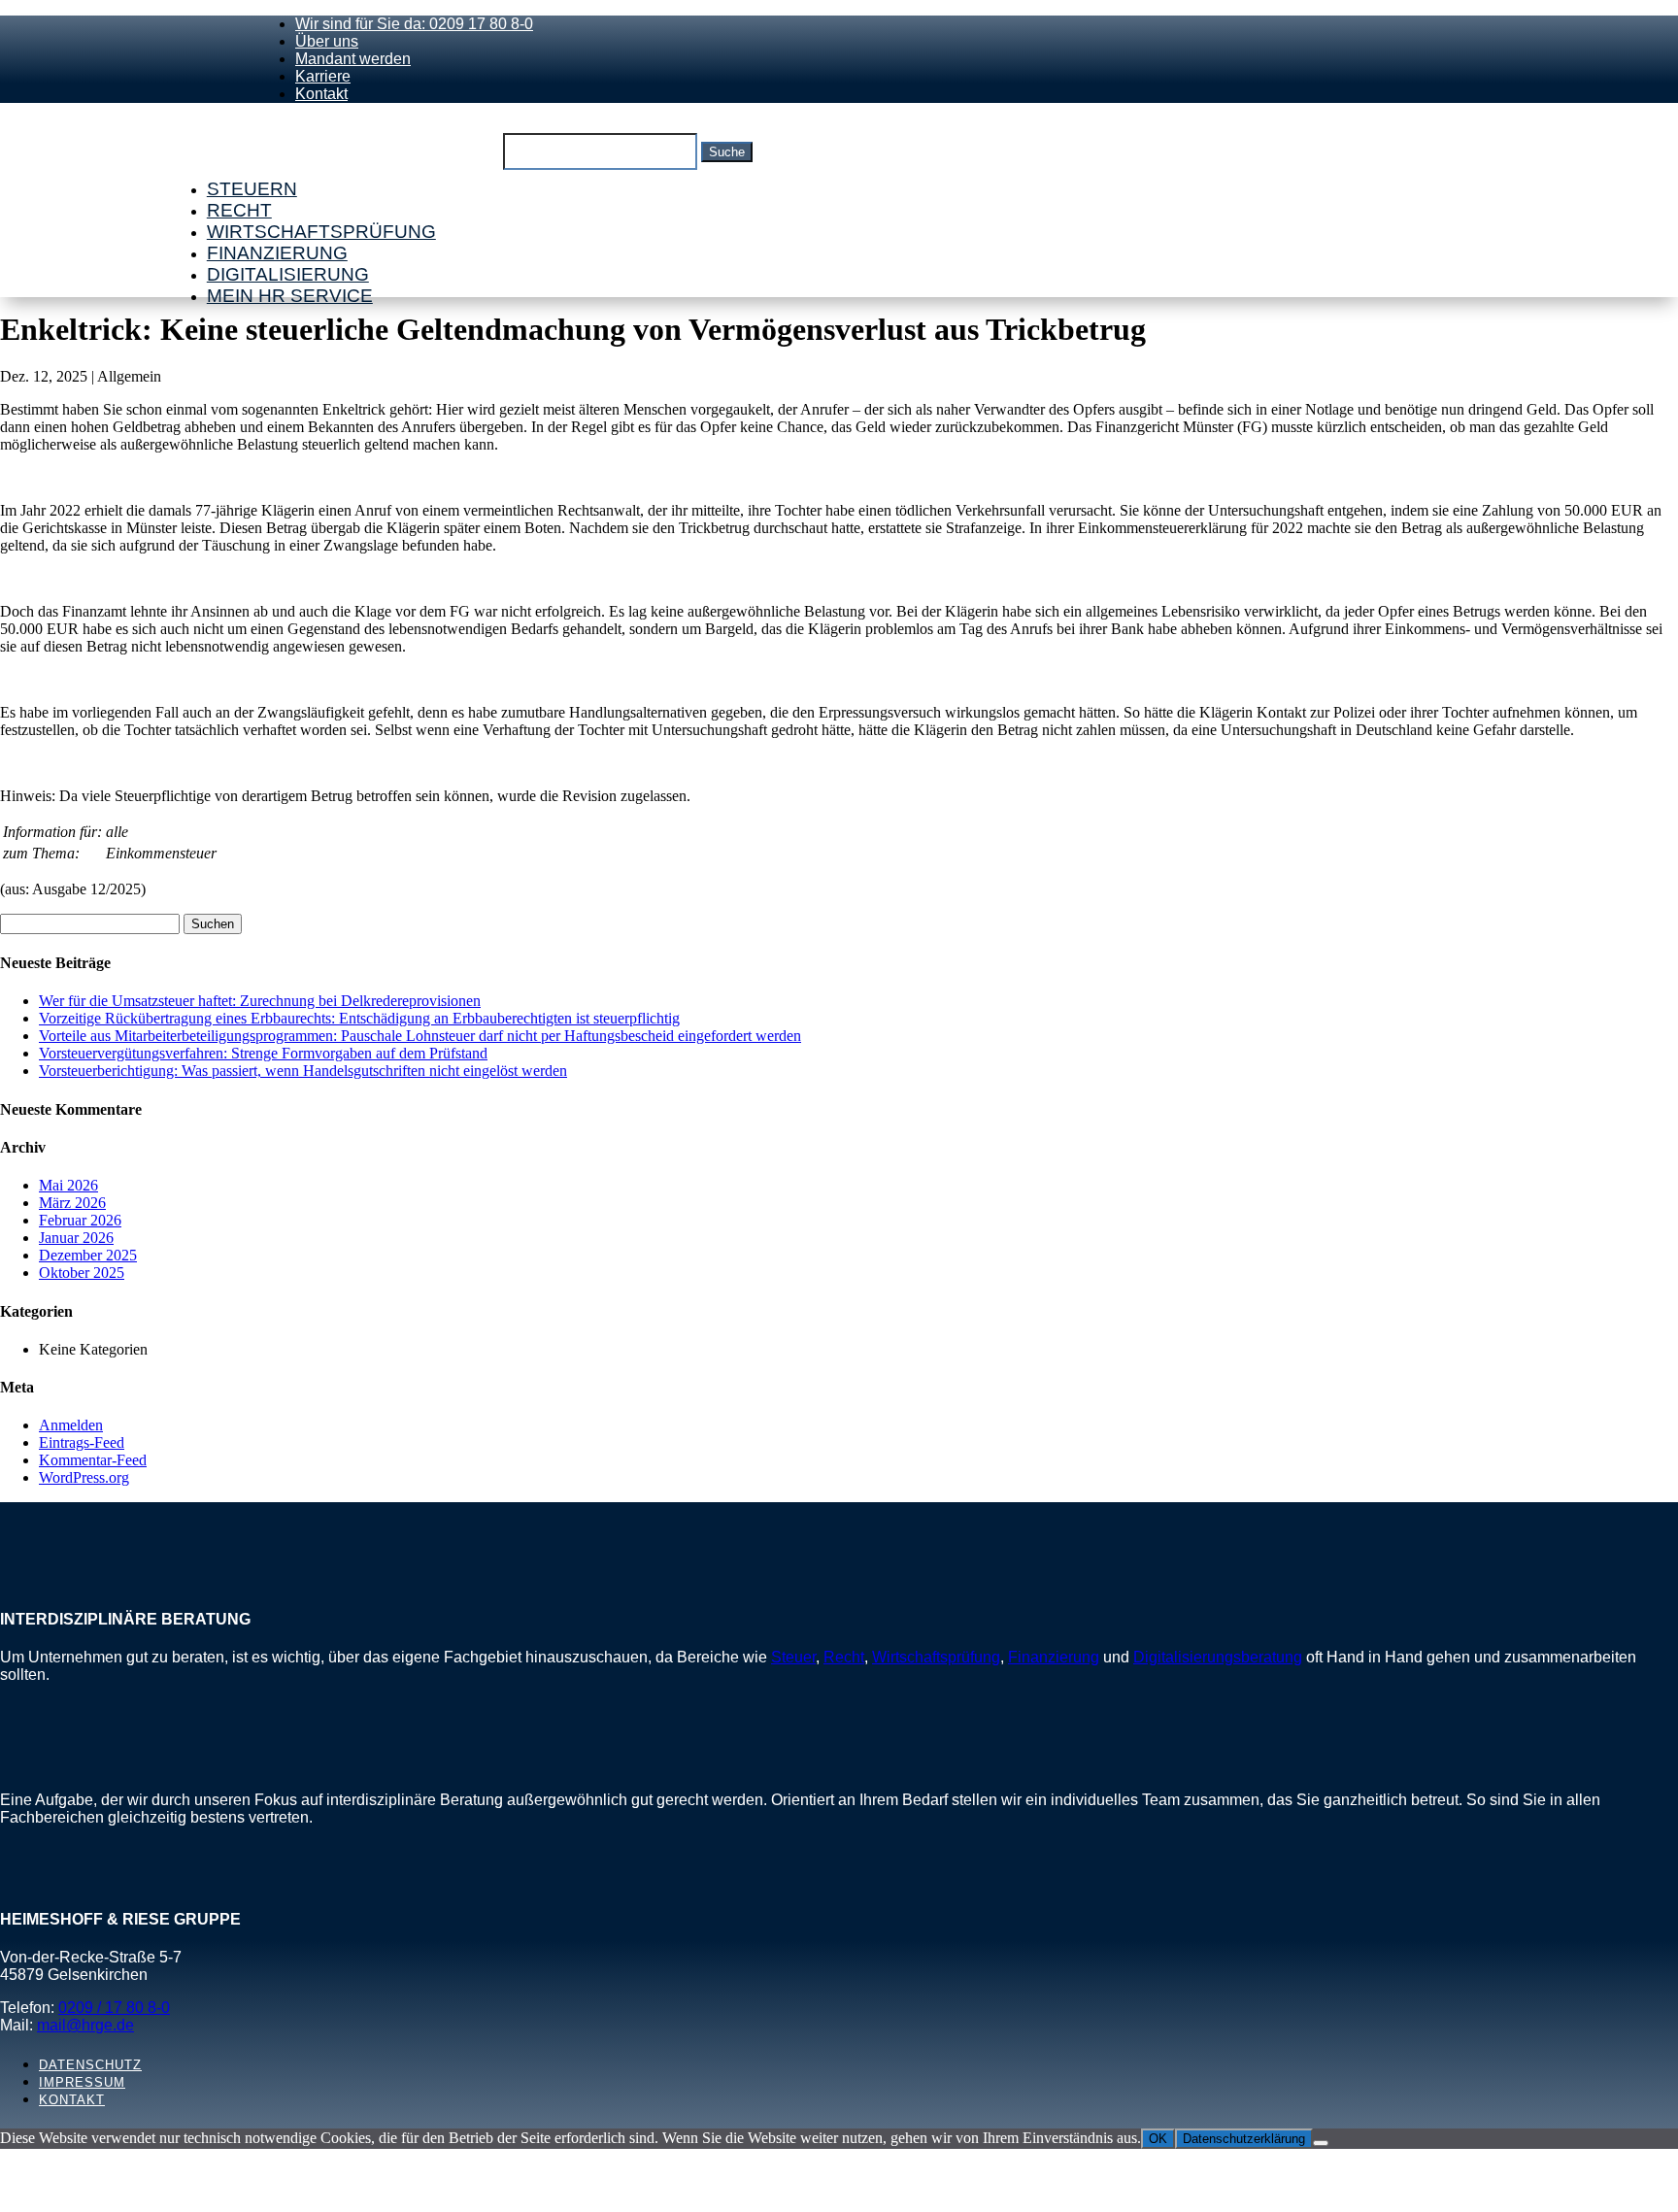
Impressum (82, 2082)
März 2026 (72, 1203)
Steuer (793, 1657)
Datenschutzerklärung (1244, 2139)
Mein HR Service (290, 296)
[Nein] (1321, 2143)
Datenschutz (90, 2065)
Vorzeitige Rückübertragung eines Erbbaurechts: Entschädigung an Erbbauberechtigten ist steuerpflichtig (359, 1018)
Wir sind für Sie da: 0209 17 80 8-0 (414, 24)
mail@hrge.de (85, 2025)
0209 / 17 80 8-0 (114, 2008)
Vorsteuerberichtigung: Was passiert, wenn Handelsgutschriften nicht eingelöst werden (303, 1071)
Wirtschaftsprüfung (321, 232)
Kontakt (321, 94)
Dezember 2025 (88, 1255)
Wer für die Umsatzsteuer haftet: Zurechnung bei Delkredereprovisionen (260, 1001)
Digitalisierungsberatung (1218, 1657)
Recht (239, 210)
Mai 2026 (68, 1185)
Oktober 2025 (82, 1273)
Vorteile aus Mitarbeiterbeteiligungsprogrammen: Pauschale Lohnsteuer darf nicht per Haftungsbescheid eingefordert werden (420, 1036)
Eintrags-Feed (82, 1442)
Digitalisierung (288, 274)
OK (1158, 2139)
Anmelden (71, 1425)
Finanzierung (277, 253)
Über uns (327, 41)
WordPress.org (84, 1477)
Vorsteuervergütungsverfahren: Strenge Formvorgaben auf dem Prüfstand (263, 1053)
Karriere (323, 76)
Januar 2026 (76, 1238)
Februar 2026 (80, 1220)
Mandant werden (353, 59)
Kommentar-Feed (93, 1460)
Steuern (252, 189)
